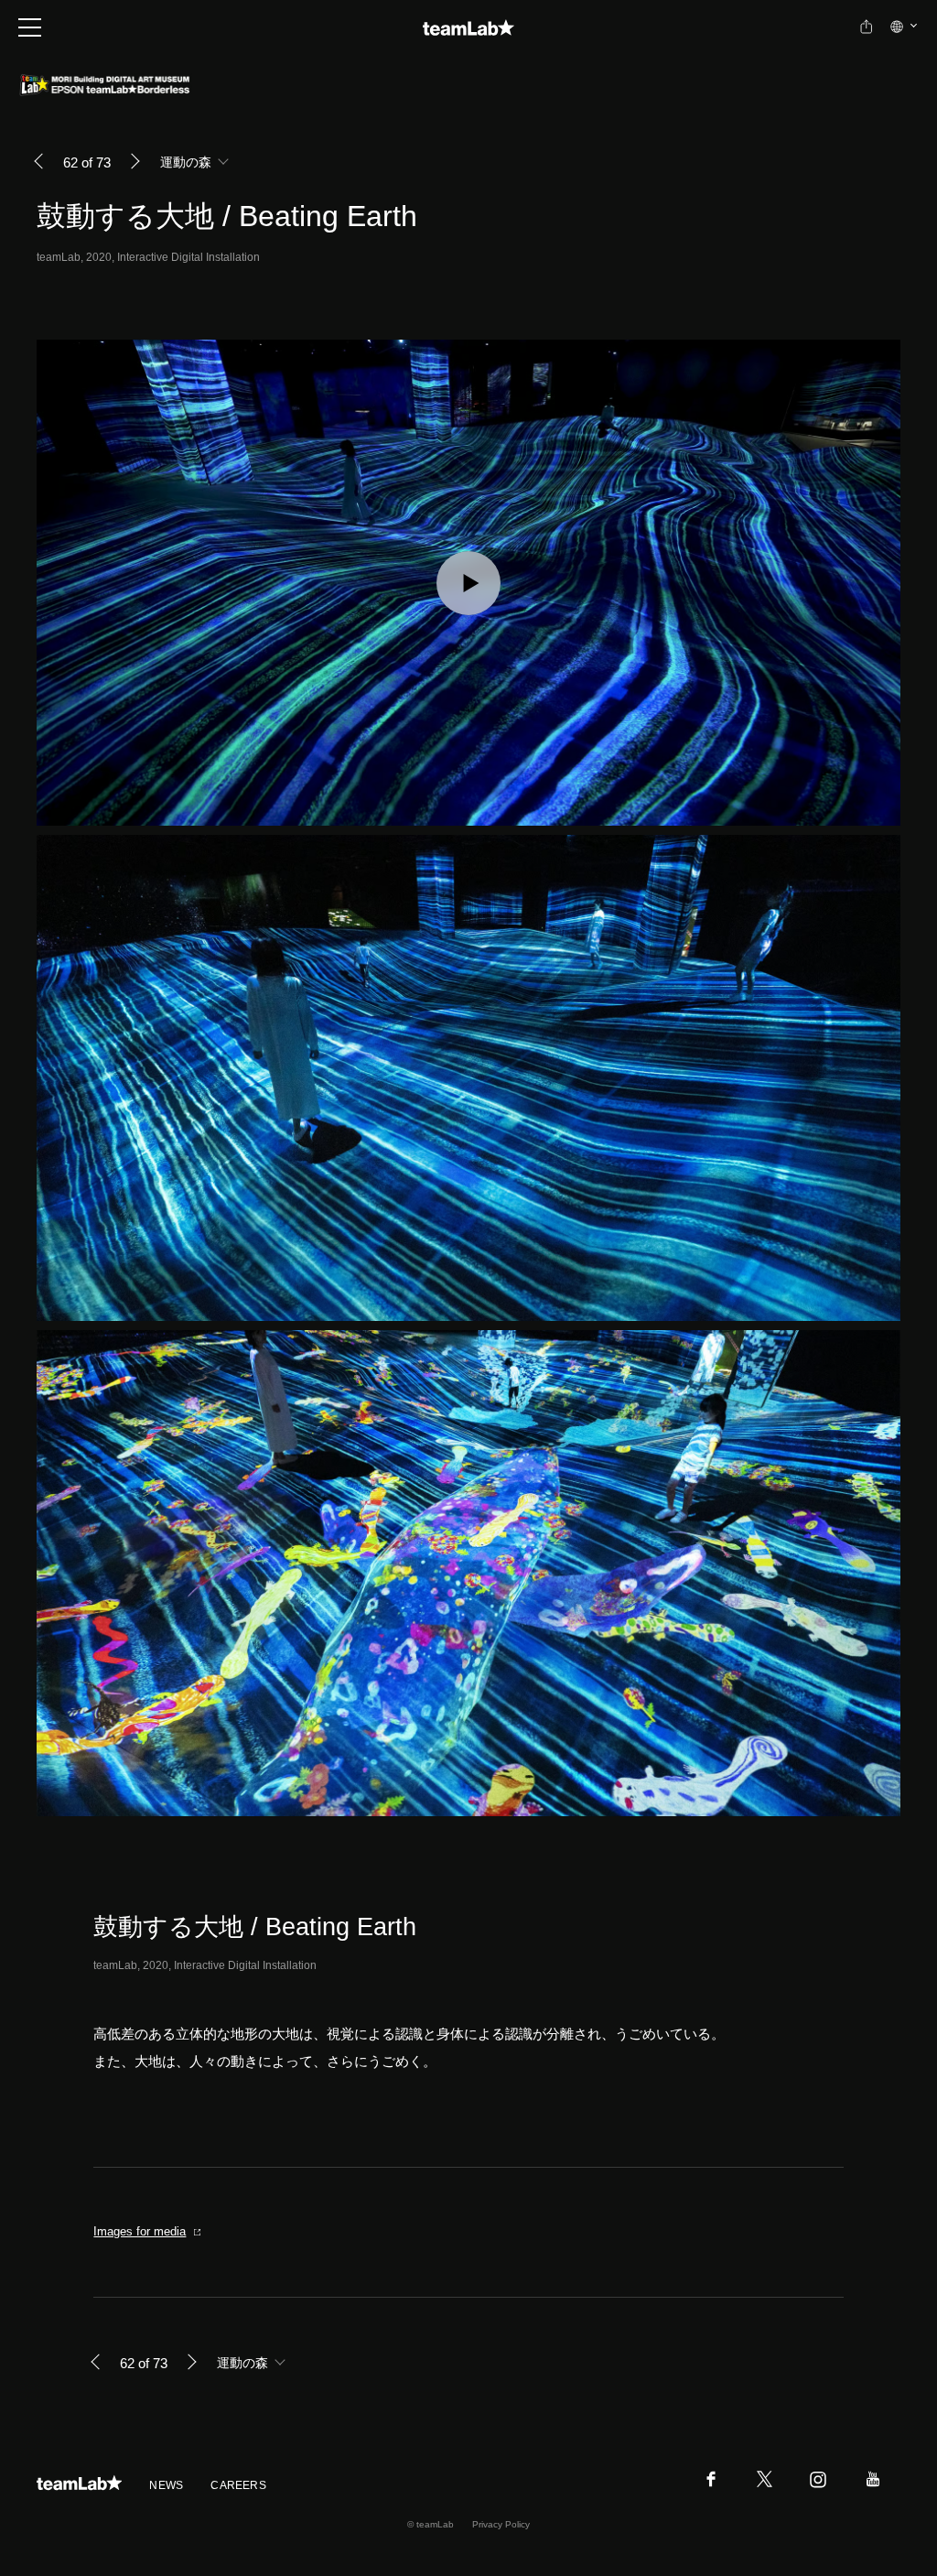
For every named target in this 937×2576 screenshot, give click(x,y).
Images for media (140, 2231)
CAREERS (238, 2485)
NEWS (166, 2485)
